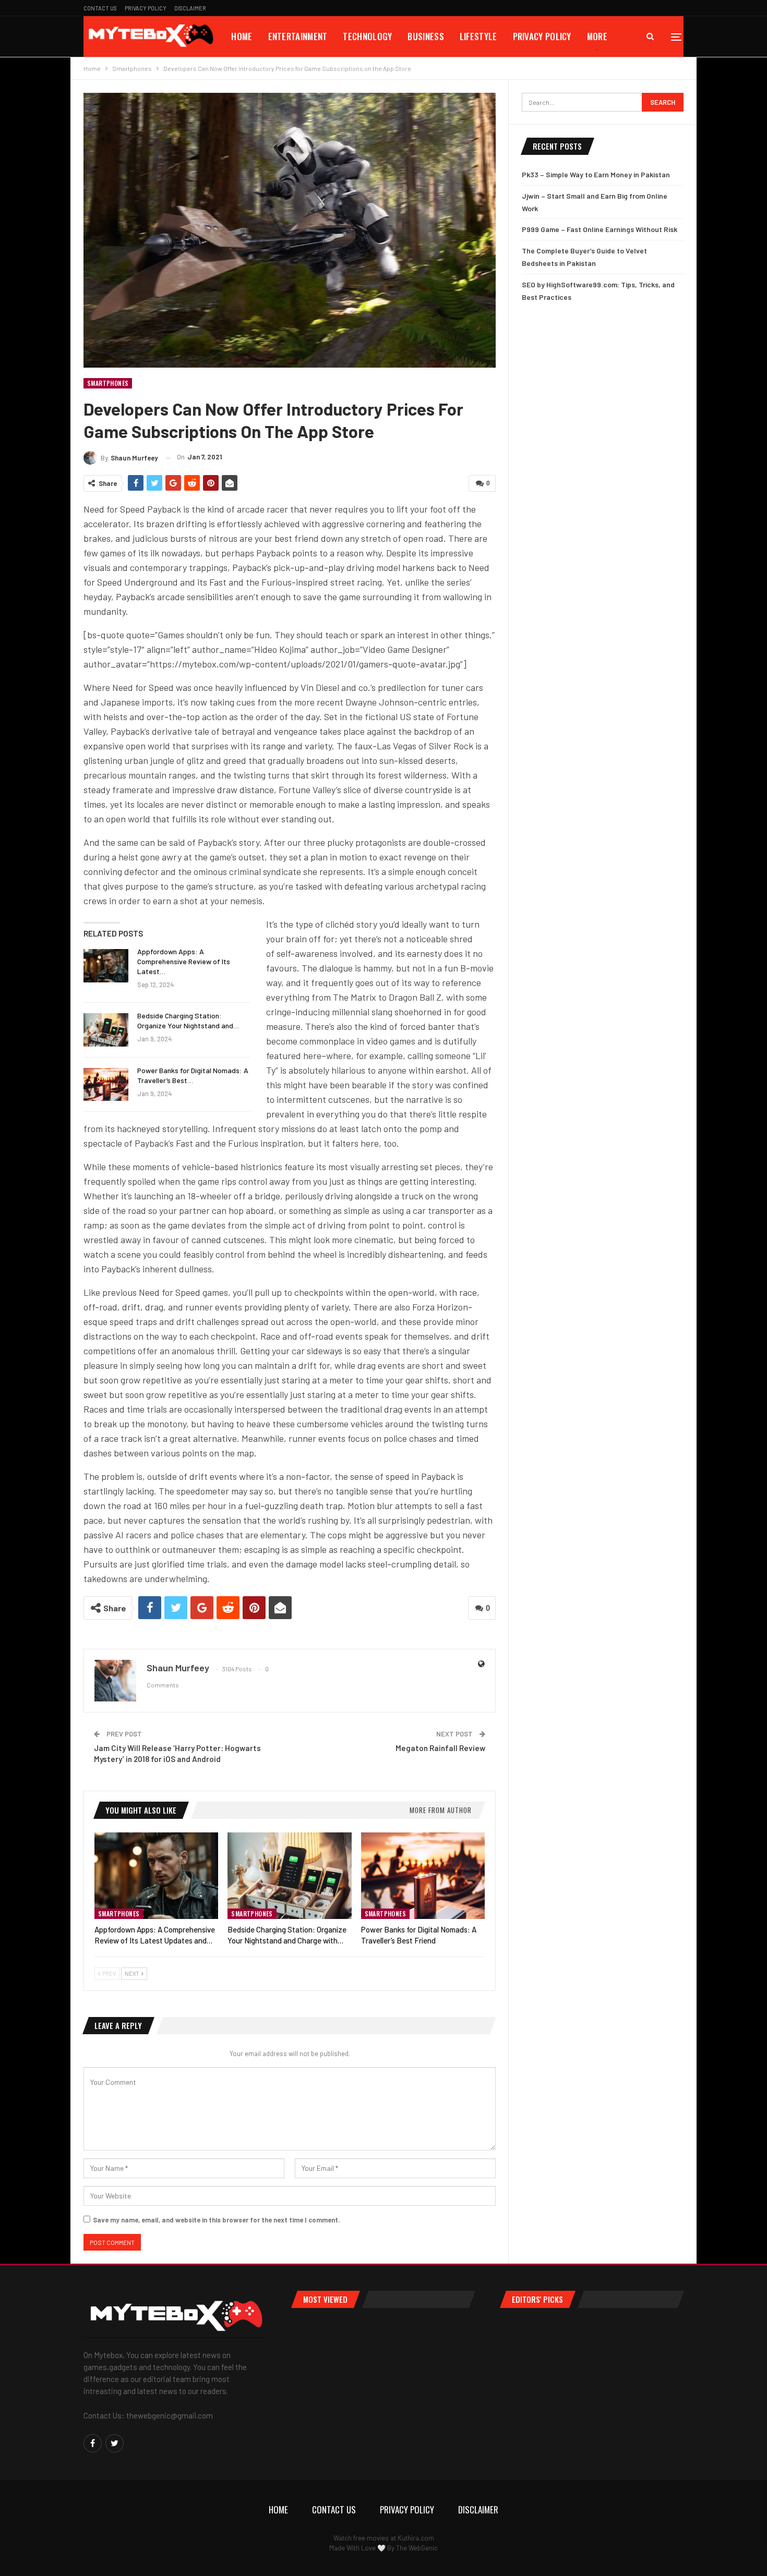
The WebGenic (417, 2548)
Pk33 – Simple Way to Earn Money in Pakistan (596, 174)
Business (426, 36)
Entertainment (298, 36)
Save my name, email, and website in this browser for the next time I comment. (217, 2220)
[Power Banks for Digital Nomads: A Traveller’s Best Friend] (106, 1085)
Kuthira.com (416, 2538)
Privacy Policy (146, 8)
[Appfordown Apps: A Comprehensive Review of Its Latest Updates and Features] (106, 966)
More (597, 36)
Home (242, 36)
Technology (367, 36)
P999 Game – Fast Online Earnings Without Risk (600, 229)
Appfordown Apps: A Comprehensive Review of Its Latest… (184, 961)
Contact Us (100, 8)
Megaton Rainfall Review (440, 1748)
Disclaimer (190, 8)
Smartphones (108, 383)
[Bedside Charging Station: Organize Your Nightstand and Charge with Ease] (106, 1030)
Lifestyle (478, 36)
